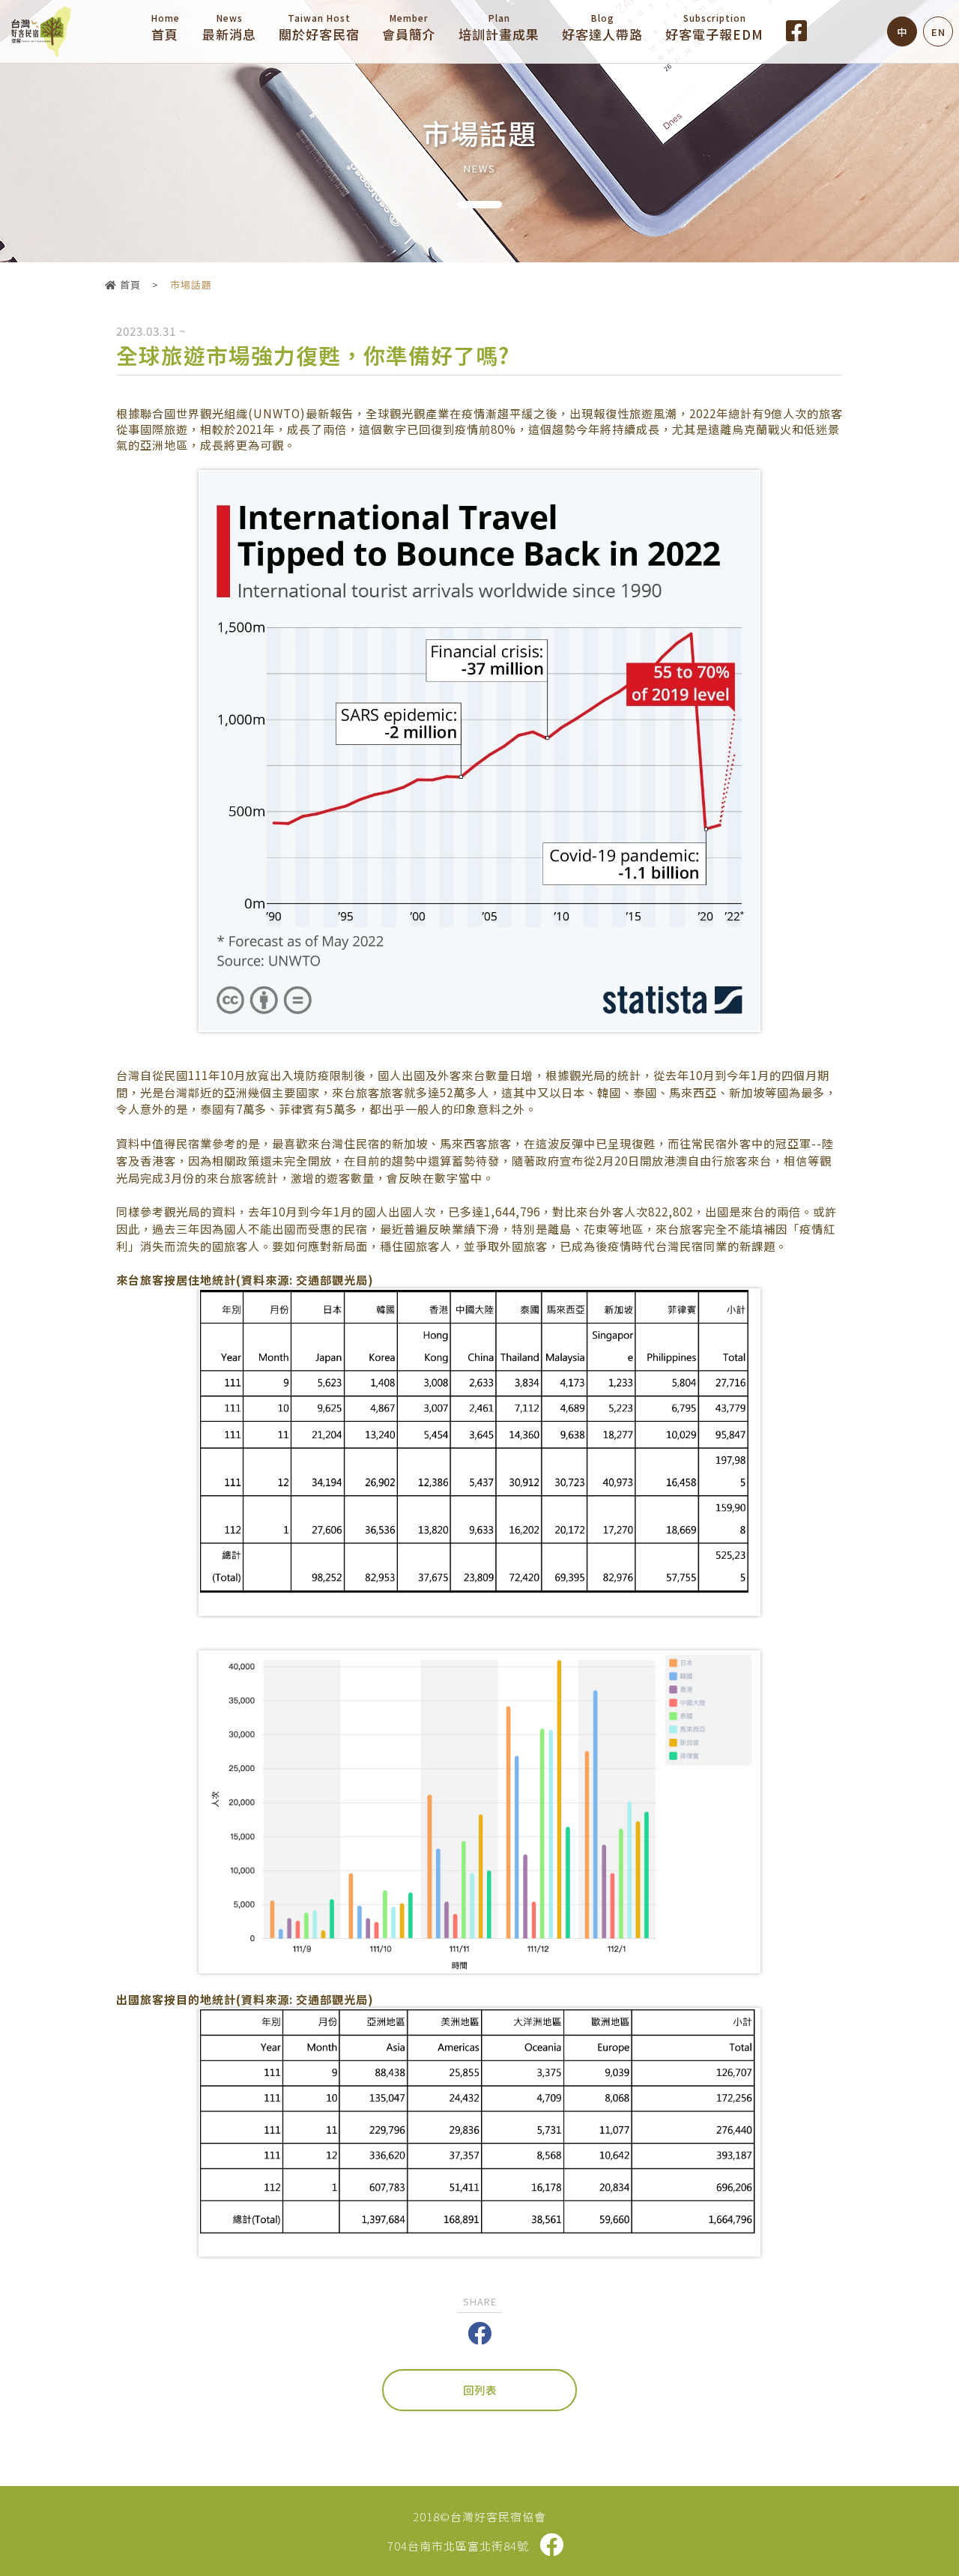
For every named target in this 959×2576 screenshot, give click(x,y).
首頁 (166, 27)
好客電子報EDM (714, 27)
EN (938, 32)
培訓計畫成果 (499, 27)
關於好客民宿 (319, 27)
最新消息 (229, 27)
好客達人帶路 (602, 27)
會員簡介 (409, 27)
